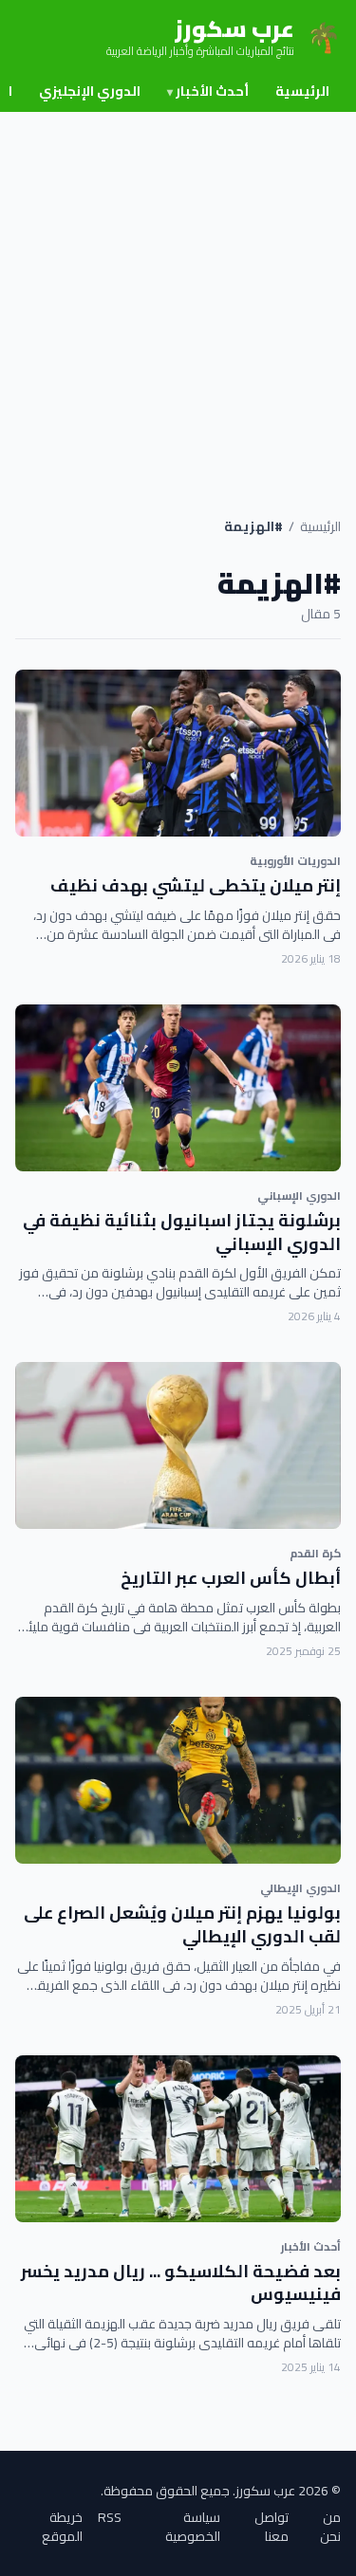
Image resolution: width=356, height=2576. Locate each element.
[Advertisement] (178, 299)
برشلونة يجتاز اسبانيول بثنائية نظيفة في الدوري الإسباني (182, 1232)
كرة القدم (315, 1553)
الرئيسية (302, 91)
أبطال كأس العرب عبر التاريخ (231, 1578)
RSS (110, 2519)
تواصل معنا (272, 2527)
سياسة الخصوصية (193, 2527)
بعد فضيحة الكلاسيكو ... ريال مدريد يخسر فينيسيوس (181, 2283)
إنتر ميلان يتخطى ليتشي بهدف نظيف (196, 885)
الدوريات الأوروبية (295, 861)
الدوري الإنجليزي (90, 91)
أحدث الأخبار (208, 91)
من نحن (330, 2527)
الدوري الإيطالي (300, 1888)
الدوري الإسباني (299, 1196)
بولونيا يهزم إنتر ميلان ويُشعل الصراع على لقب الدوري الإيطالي (182, 1924)
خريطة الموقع (62, 2527)
